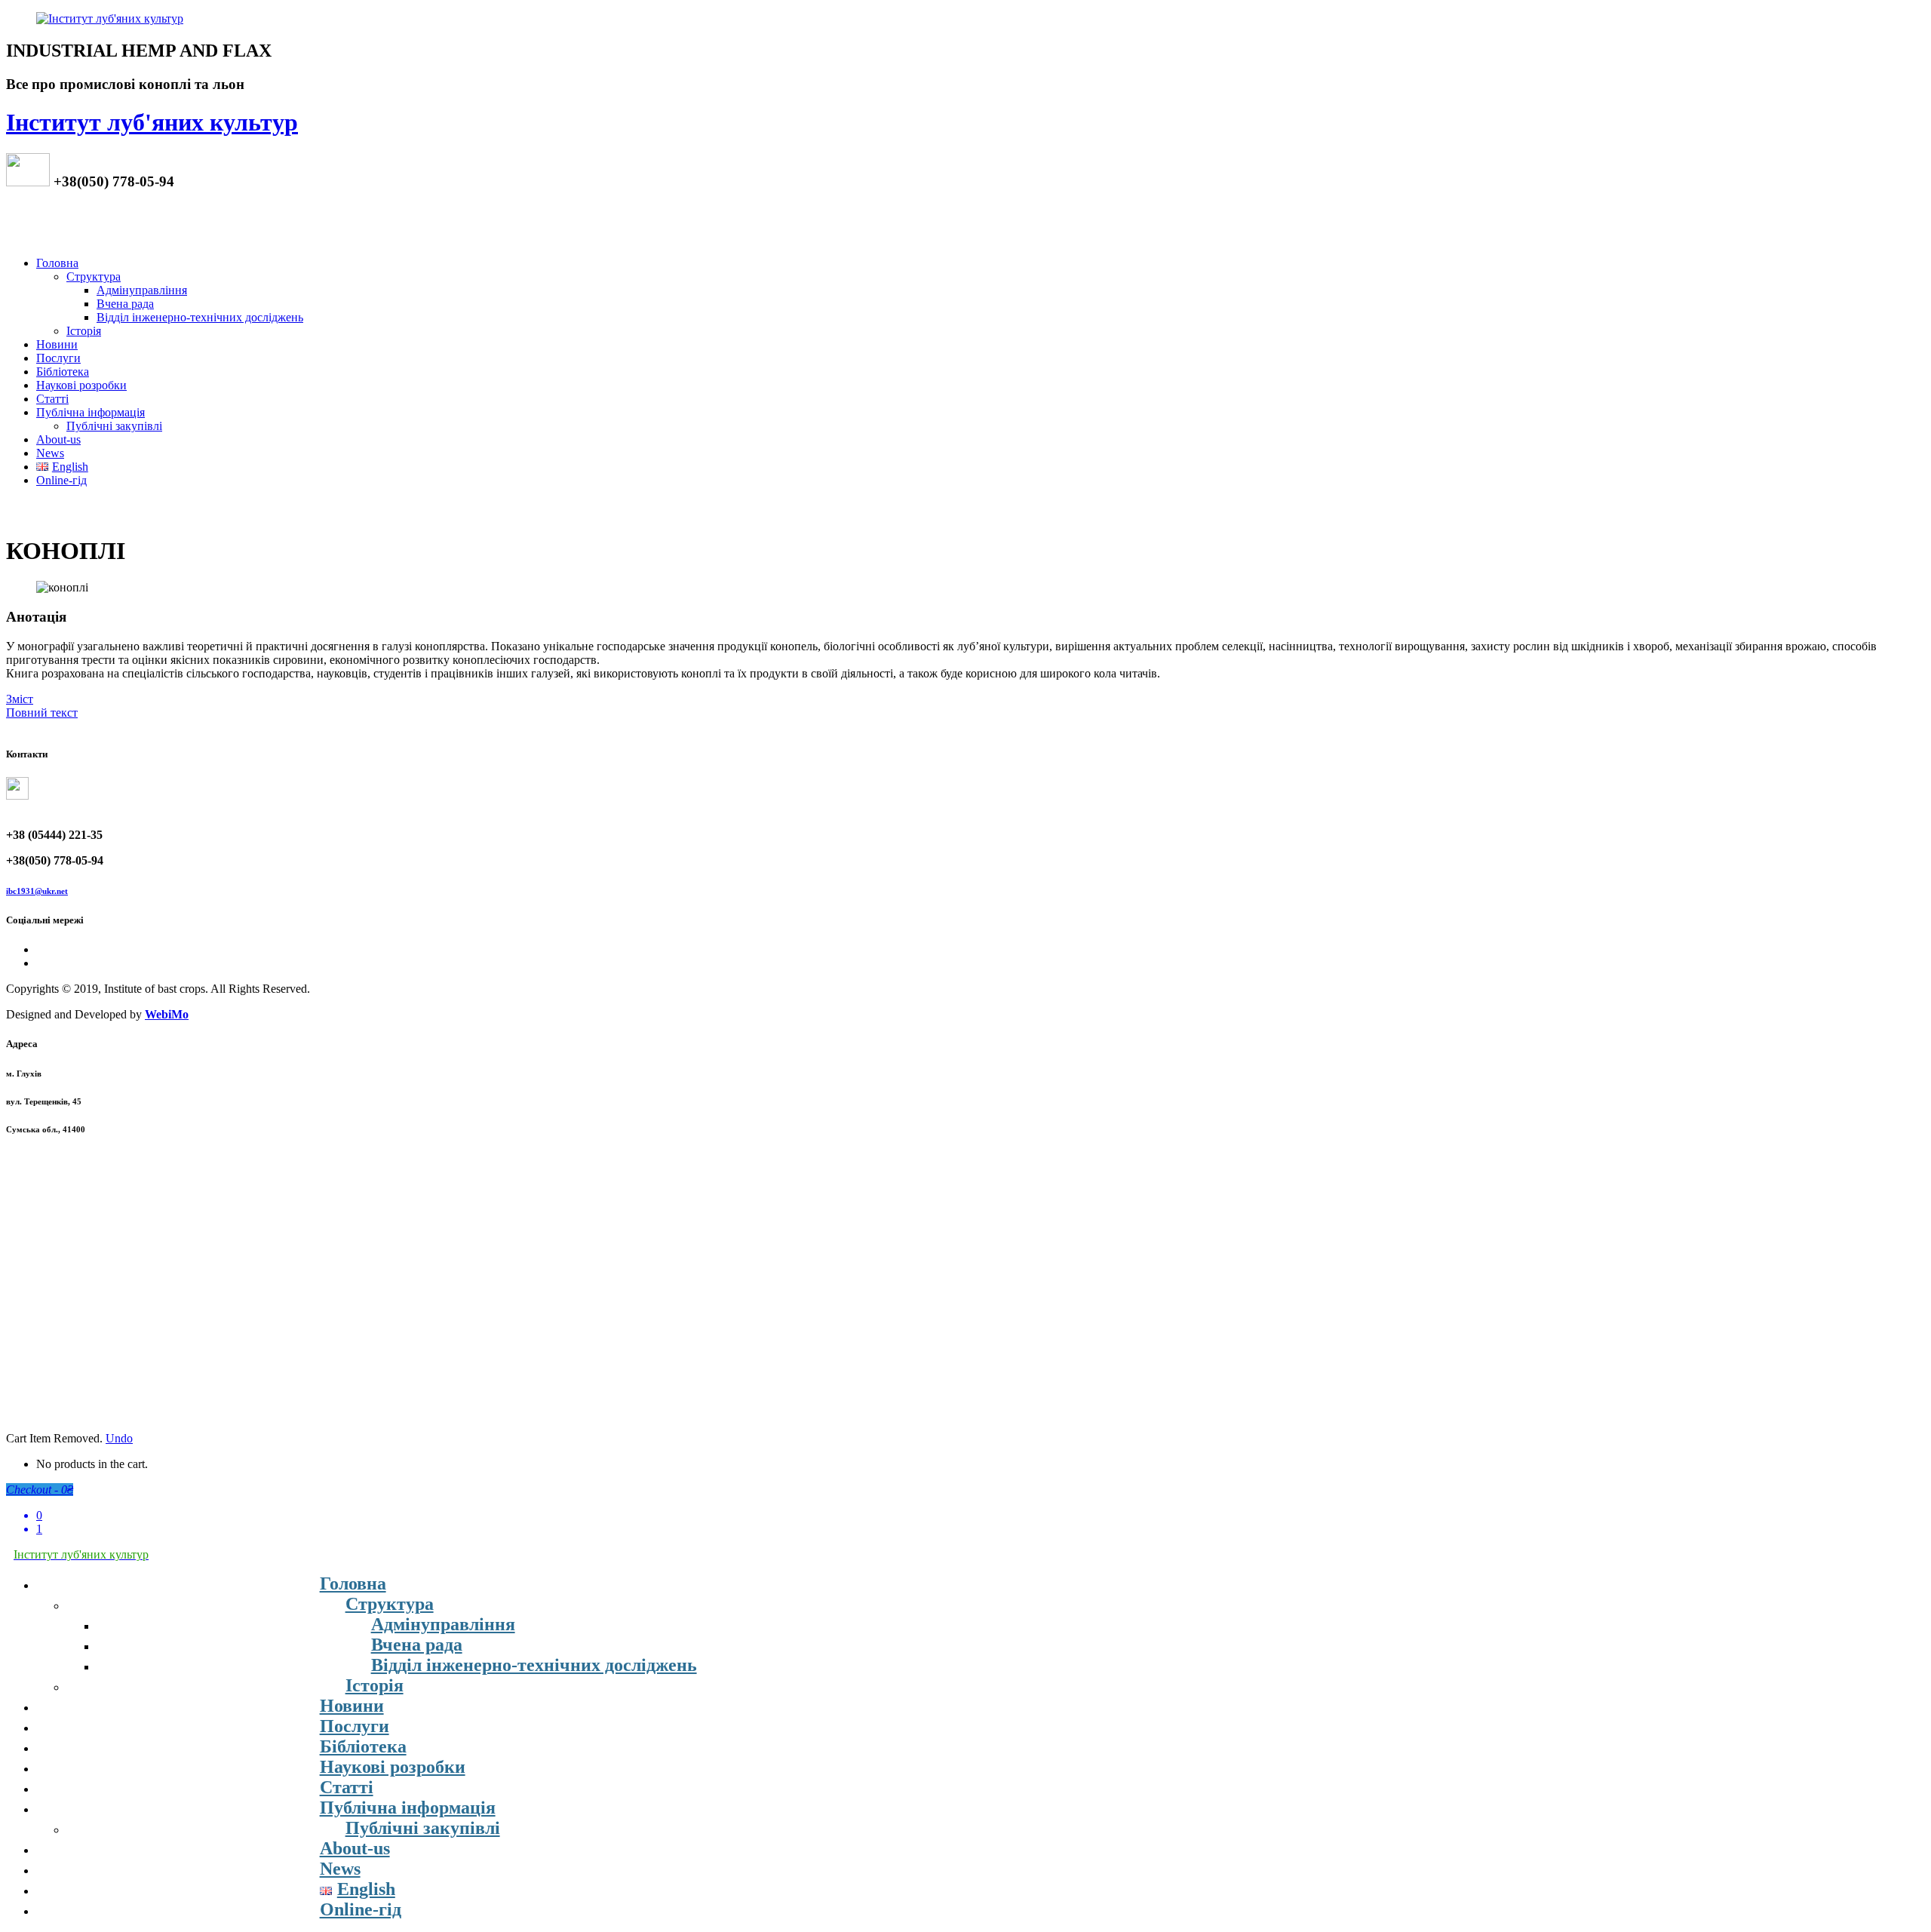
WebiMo (167, 1014)
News (50, 453)
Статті (52, 399)
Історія (84, 331)
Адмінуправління (142, 290)
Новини (57, 344)
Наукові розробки (81, 385)
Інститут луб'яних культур (152, 122)
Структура (94, 276)
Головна (57, 263)
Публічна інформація (91, 412)
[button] (20, 699)
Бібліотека (63, 372)
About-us (58, 439)
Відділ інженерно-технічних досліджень (200, 317)
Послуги (58, 358)
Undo (119, 1438)
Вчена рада (125, 304)
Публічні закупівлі (114, 426)
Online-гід (61, 480)
